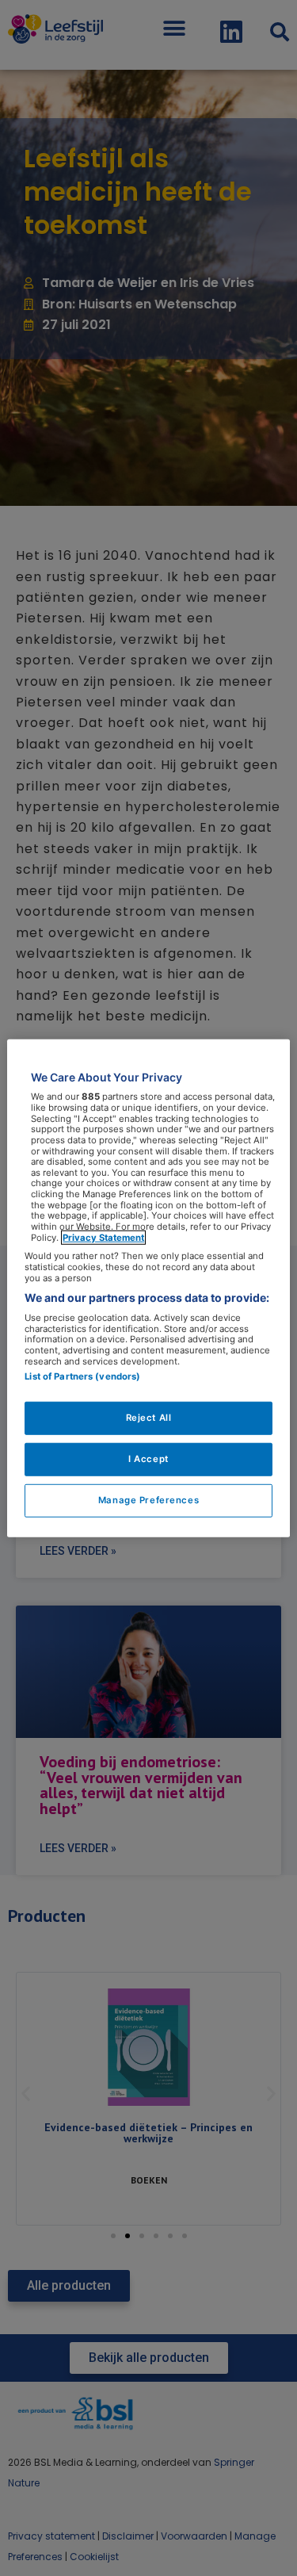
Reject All (149, 1418)
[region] (148, 1288)
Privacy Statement (103, 1237)
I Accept (148, 1459)
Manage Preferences (148, 1500)
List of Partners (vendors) (82, 1376)
